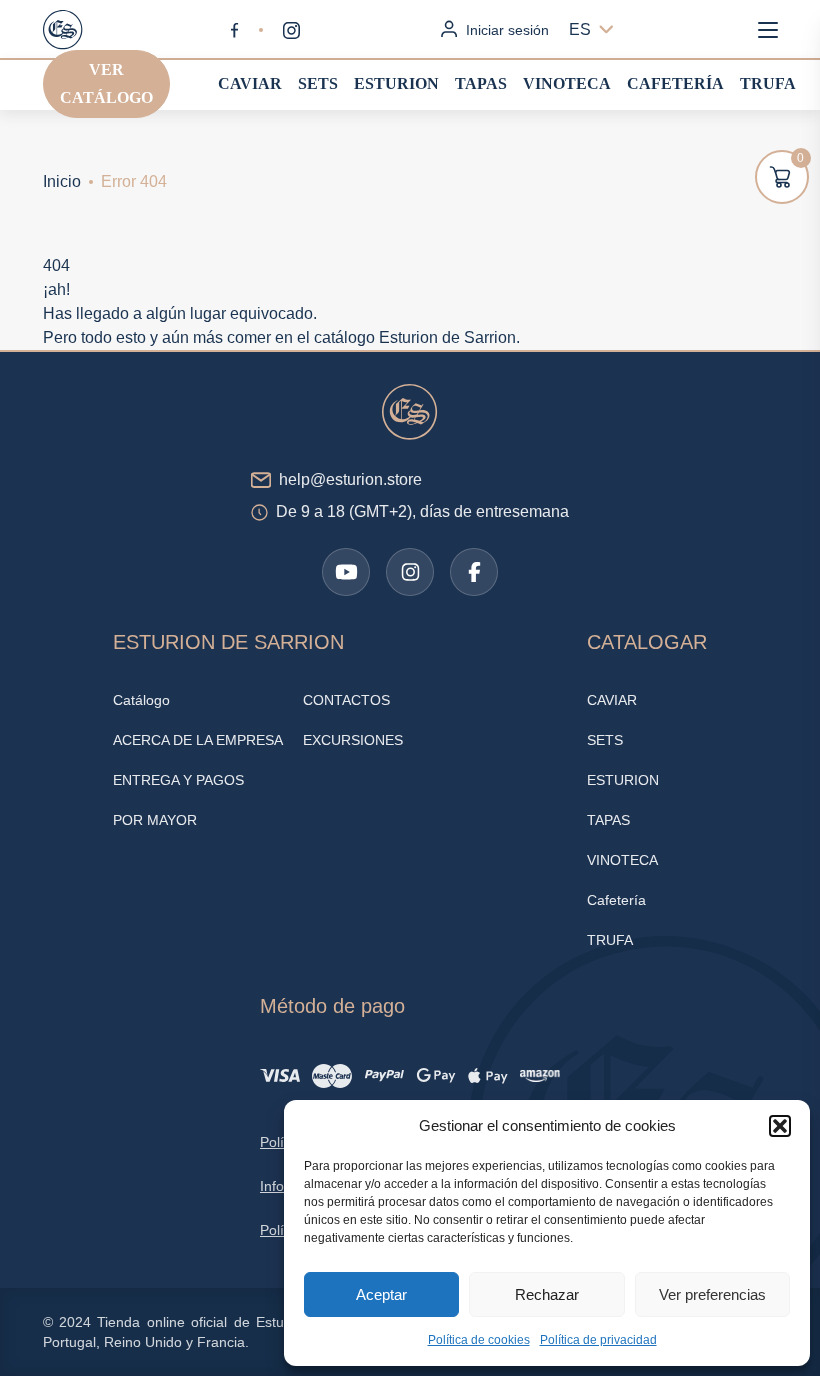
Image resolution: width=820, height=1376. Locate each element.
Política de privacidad (598, 1340)
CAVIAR (250, 83)
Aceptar (381, 1294)
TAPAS (481, 83)
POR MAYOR (155, 820)
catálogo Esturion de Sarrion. (417, 337)
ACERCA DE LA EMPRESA (198, 740)
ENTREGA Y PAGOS (178, 780)
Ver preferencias (712, 1294)
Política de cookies (479, 1340)
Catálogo (141, 700)
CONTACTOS (346, 700)
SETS (318, 83)
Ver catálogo (106, 83)
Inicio (62, 181)
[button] (780, 1126)
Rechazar (547, 1294)
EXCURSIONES (353, 740)
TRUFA (768, 83)
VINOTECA (567, 83)
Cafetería (675, 83)
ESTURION (396, 83)
